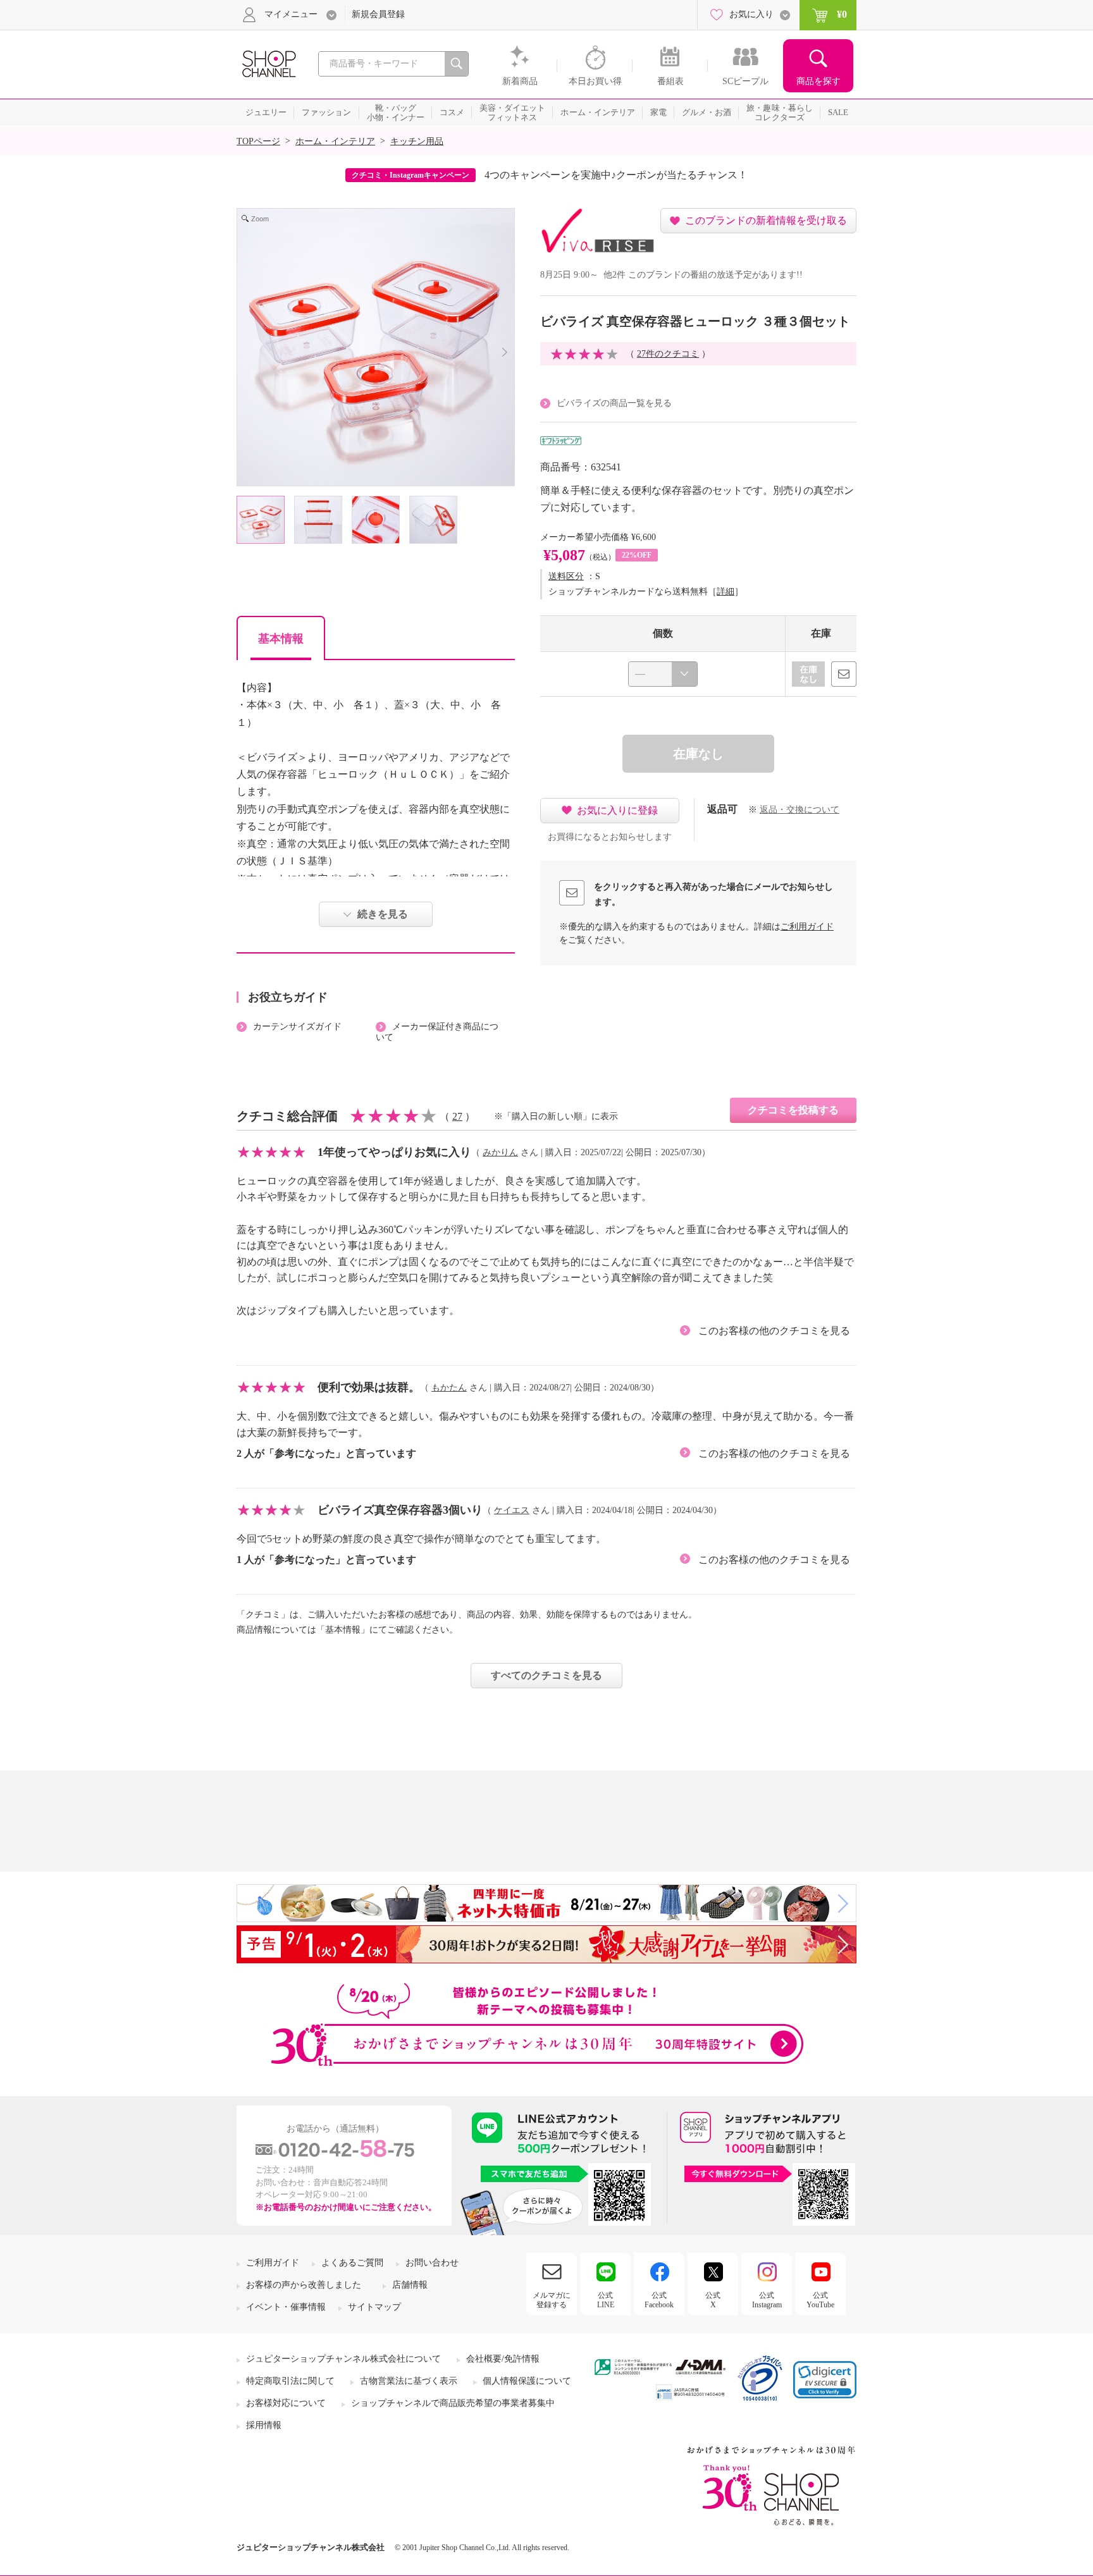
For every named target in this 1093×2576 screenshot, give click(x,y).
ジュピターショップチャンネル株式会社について (343, 2359)
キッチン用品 (417, 141)
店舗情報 (410, 2285)
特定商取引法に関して (290, 2381)
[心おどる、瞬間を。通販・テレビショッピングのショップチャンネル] (268, 63)
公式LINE (606, 2300)
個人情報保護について (527, 2381)
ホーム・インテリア (335, 141)
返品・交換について (800, 810)
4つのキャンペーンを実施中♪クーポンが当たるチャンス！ (616, 175)
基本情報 (281, 639)
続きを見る (383, 914)
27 (457, 1116)
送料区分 (566, 576)
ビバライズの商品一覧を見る (614, 403)
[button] (825, 2380)
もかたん (449, 1388)
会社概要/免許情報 (503, 2359)
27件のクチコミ (668, 354)
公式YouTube (820, 2300)
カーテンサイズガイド (297, 1027)
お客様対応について (286, 2403)
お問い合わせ (432, 2263)
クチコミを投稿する (793, 1110)
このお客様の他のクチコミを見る (774, 1331)
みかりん (500, 1152)
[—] (663, 674)
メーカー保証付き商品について (437, 1032)
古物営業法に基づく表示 (409, 2381)
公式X (713, 2300)
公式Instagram (767, 2300)
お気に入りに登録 (617, 810)
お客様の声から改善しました (304, 2285)
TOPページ (258, 141)
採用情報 (264, 2425)
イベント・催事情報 (286, 2307)
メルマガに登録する (552, 2300)
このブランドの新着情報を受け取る (766, 220)
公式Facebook (659, 2300)
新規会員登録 (378, 14)
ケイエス (512, 1510)
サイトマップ (374, 2307)
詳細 (726, 592)
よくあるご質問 (352, 2263)
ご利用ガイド (807, 927)
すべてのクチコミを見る (546, 1675)
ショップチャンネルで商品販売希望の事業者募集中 (453, 2403)
